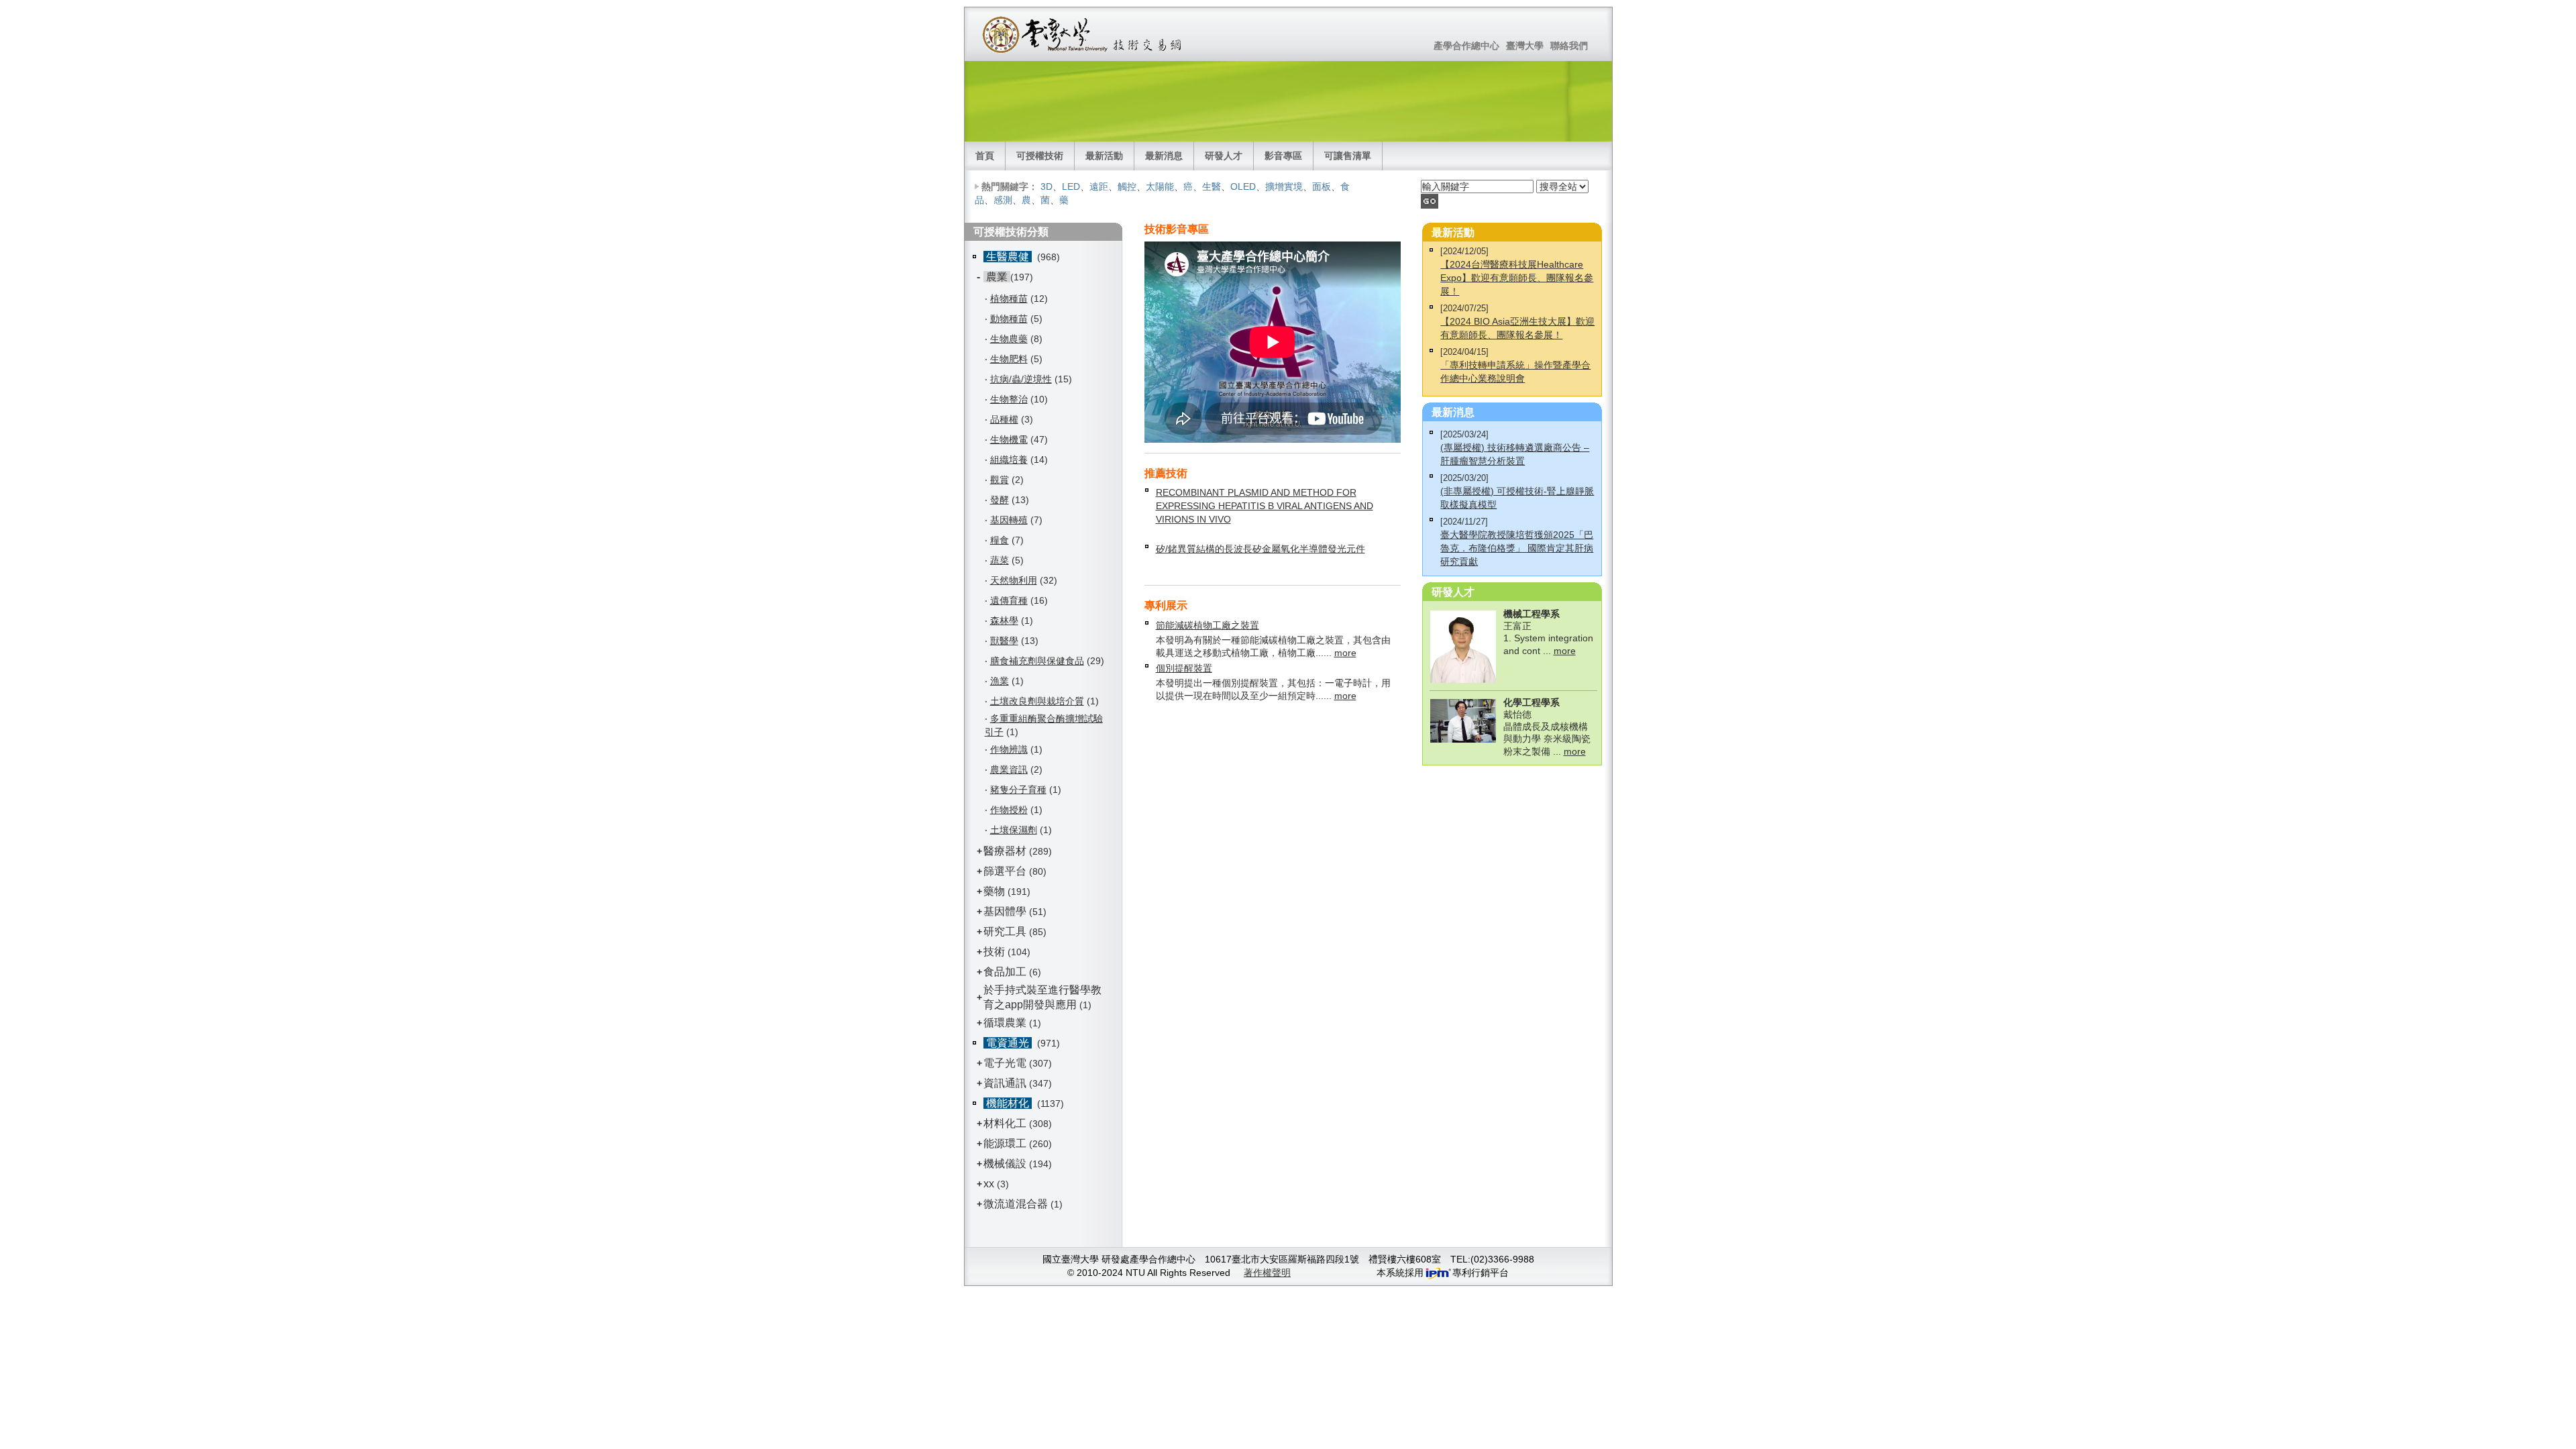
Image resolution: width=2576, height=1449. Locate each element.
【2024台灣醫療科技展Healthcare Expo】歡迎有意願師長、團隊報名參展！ (1517, 278)
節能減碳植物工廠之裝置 (1207, 625)
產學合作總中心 (1466, 46)
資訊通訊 (1005, 1083)
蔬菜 (1000, 560)
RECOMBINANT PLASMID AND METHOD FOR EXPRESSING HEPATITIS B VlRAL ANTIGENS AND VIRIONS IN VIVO (1265, 506)
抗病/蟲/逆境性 (1021, 379)
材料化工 (1005, 1123)
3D (1046, 186)
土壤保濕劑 (1014, 830)
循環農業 (1005, 1023)
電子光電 (1005, 1063)
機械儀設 (1005, 1164)
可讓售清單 (1348, 156)
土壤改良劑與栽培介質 (1037, 701)
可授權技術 (1040, 156)
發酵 (1000, 500)
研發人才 (1224, 156)
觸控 (1127, 186)
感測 (1003, 200)
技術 (994, 952)
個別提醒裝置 (1184, 668)
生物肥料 (1009, 359)
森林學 (1004, 621)
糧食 (1000, 540)
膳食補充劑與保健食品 (1037, 661)
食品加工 (1005, 972)
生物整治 (1009, 399)
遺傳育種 (1009, 600)
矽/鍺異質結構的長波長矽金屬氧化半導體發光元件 (1260, 549)
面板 (1322, 186)
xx (989, 1184)
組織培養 (1009, 460)
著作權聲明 (1267, 1273)
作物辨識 (1009, 749)
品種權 (1004, 419)
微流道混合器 (1016, 1204)
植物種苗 (1009, 299)
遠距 (1099, 186)
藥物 (994, 891)
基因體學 (1005, 911)
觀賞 (1000, 480)
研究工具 (1005, 931)
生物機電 (1009, 439)
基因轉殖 (1009, 520)
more (1345, 653)
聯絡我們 (1569, 46)
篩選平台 (1005, 871)
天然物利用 (1014, 580)
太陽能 (1160, 186)
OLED (1243, 186)
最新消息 (1164, 156)
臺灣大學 (1525, 46)
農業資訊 (1009, 769)
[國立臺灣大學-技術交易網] (1083, 34)
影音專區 (1283, 156)
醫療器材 (1006, 851)
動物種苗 (1009, 319)
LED (1071, 186)
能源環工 (1005, 1143)
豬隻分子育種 (1018, 790)
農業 (997, 277)
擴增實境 (1284, 186)
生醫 (1212, 186)
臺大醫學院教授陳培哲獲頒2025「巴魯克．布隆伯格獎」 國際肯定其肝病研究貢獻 (1517, 548)
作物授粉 (1009, 810)
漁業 (1000, 681)
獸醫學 (1004, 641)
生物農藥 (1009, 339)
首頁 (985, 156)
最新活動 (1104, 156)
